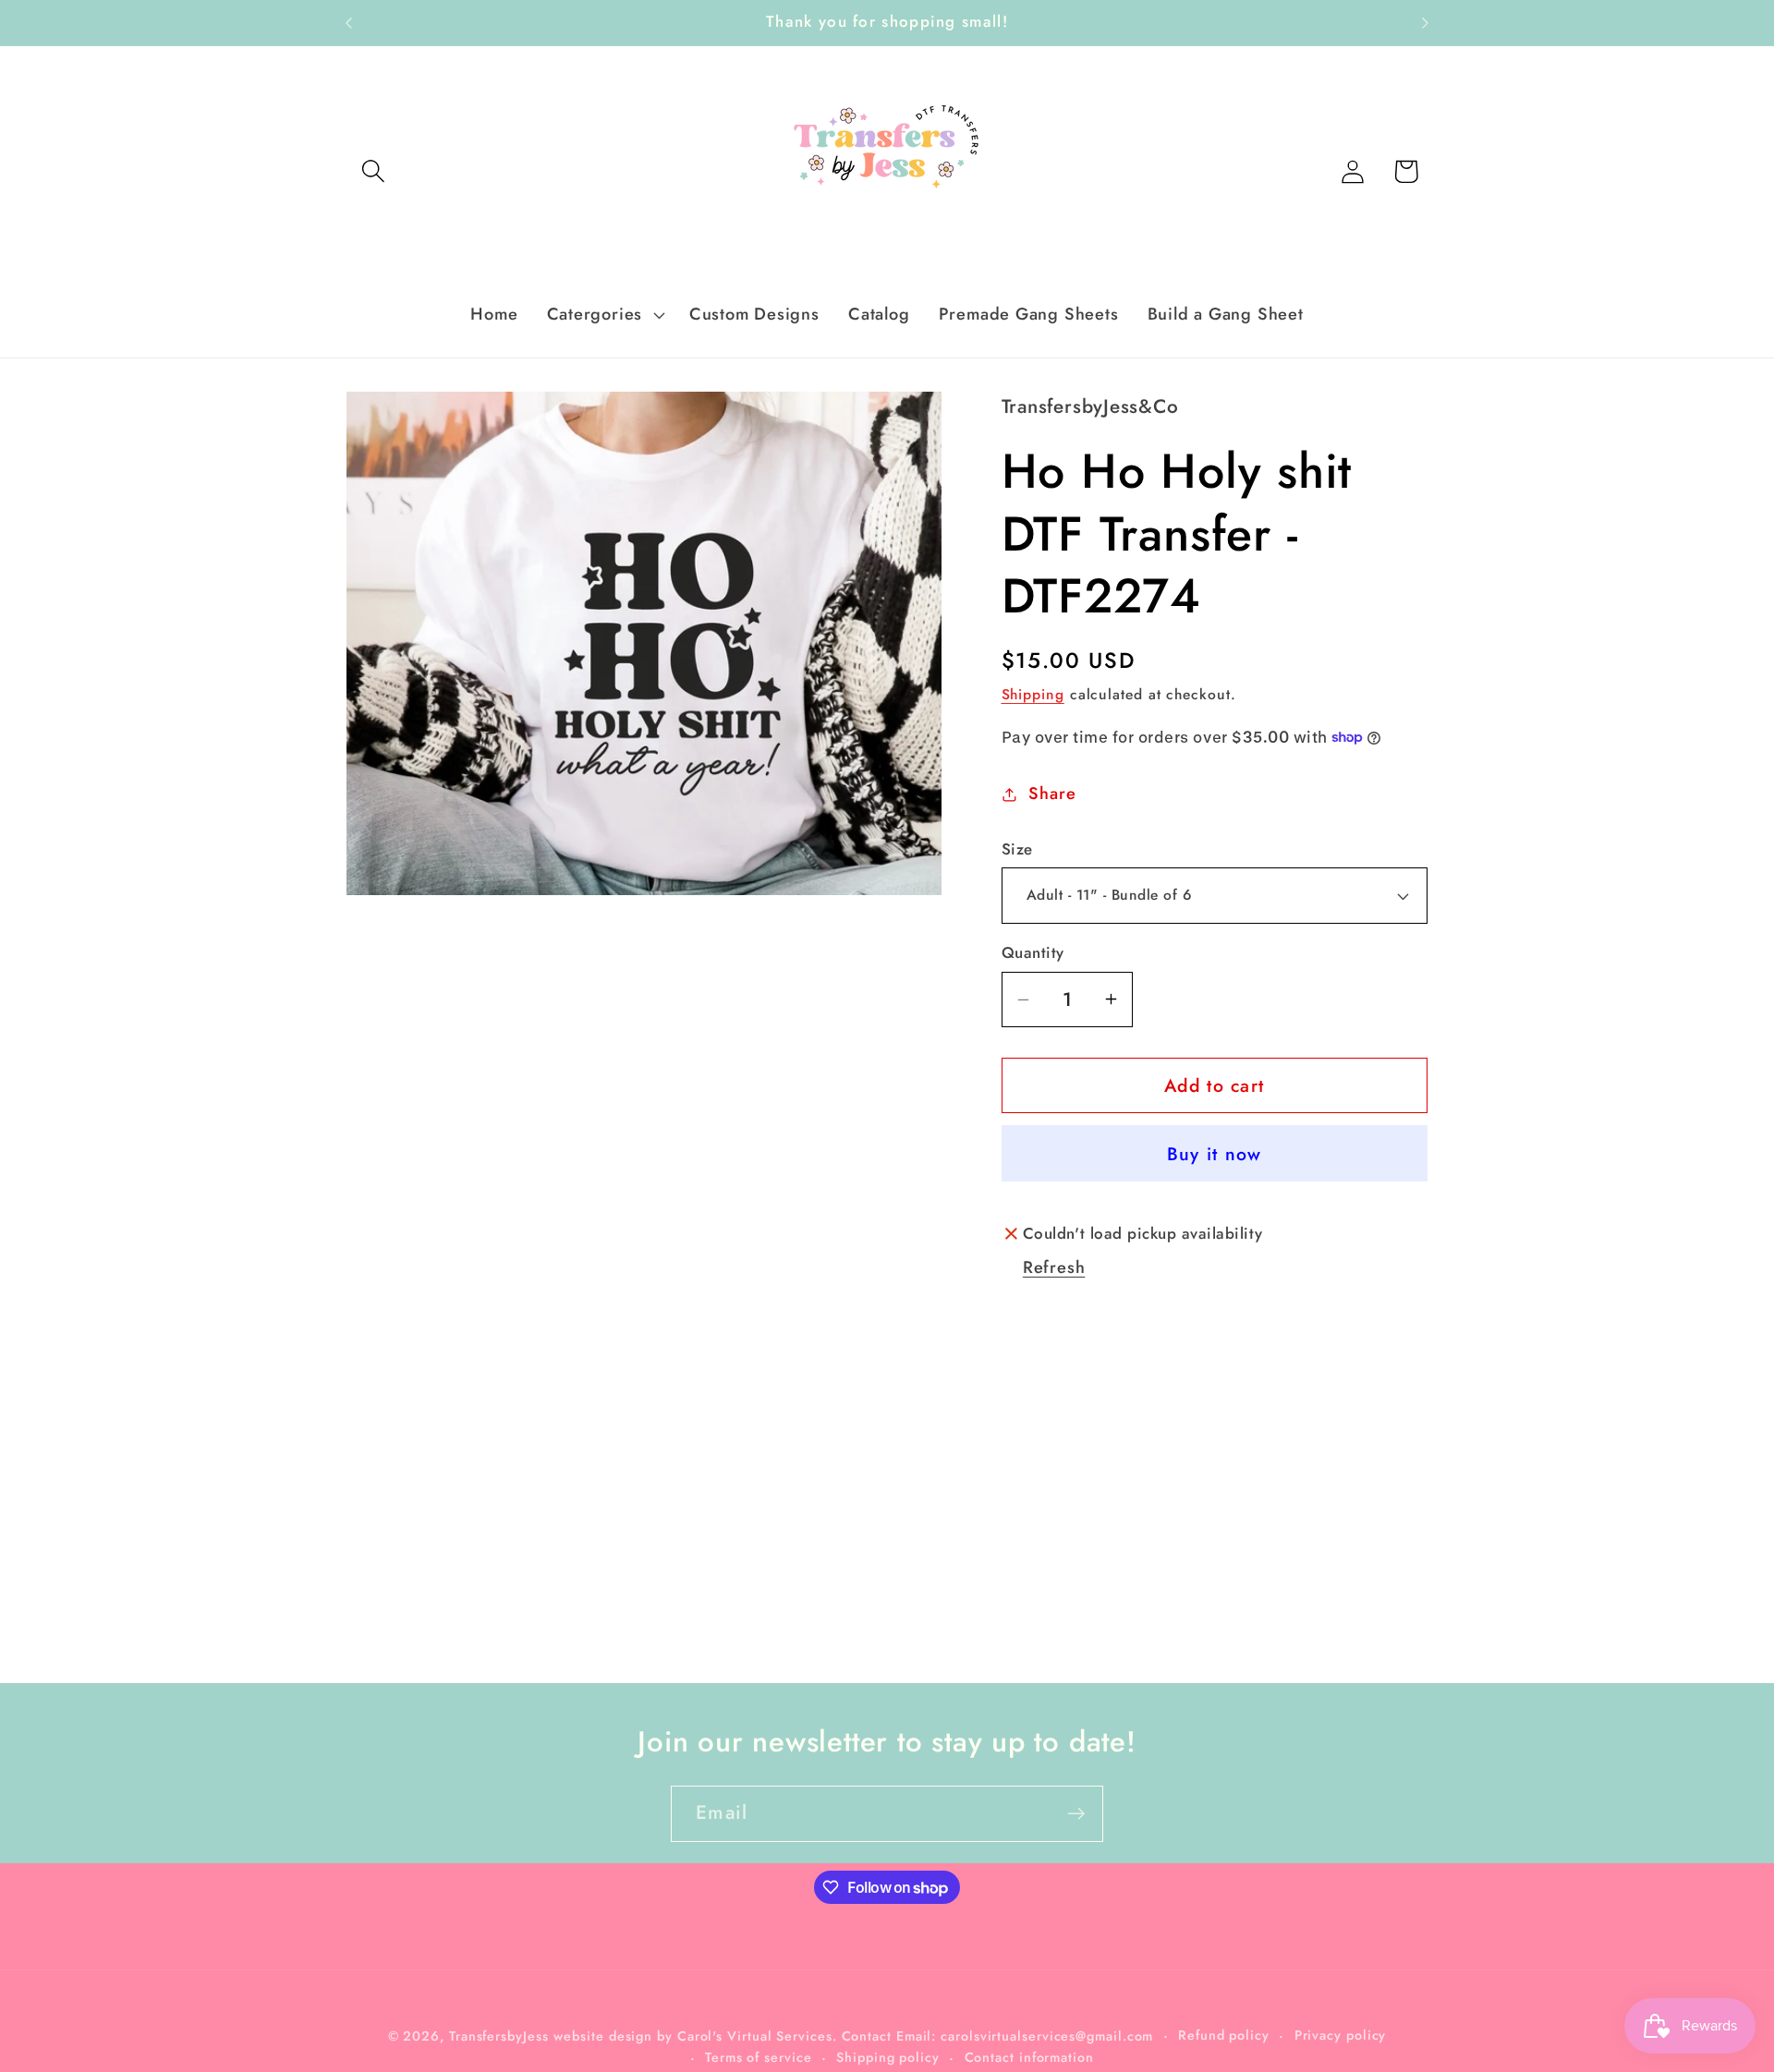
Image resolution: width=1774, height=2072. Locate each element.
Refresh (1054, 1267)
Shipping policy (888, 2056)
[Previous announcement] (349, 23)
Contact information (1029, 2056)
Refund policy (1224, 2034)
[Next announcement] (1426, 23)
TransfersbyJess (499, 2035)
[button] (373, 171)
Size (1017, 849)
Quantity (1033, 953)
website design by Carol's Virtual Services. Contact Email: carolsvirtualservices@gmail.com (853, 2035)
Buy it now (1215, 1154)
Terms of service (759, 2056)
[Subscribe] (1076, 1814)
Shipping (1033, 694)
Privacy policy (1341, 2034)
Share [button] (1052, 794)
